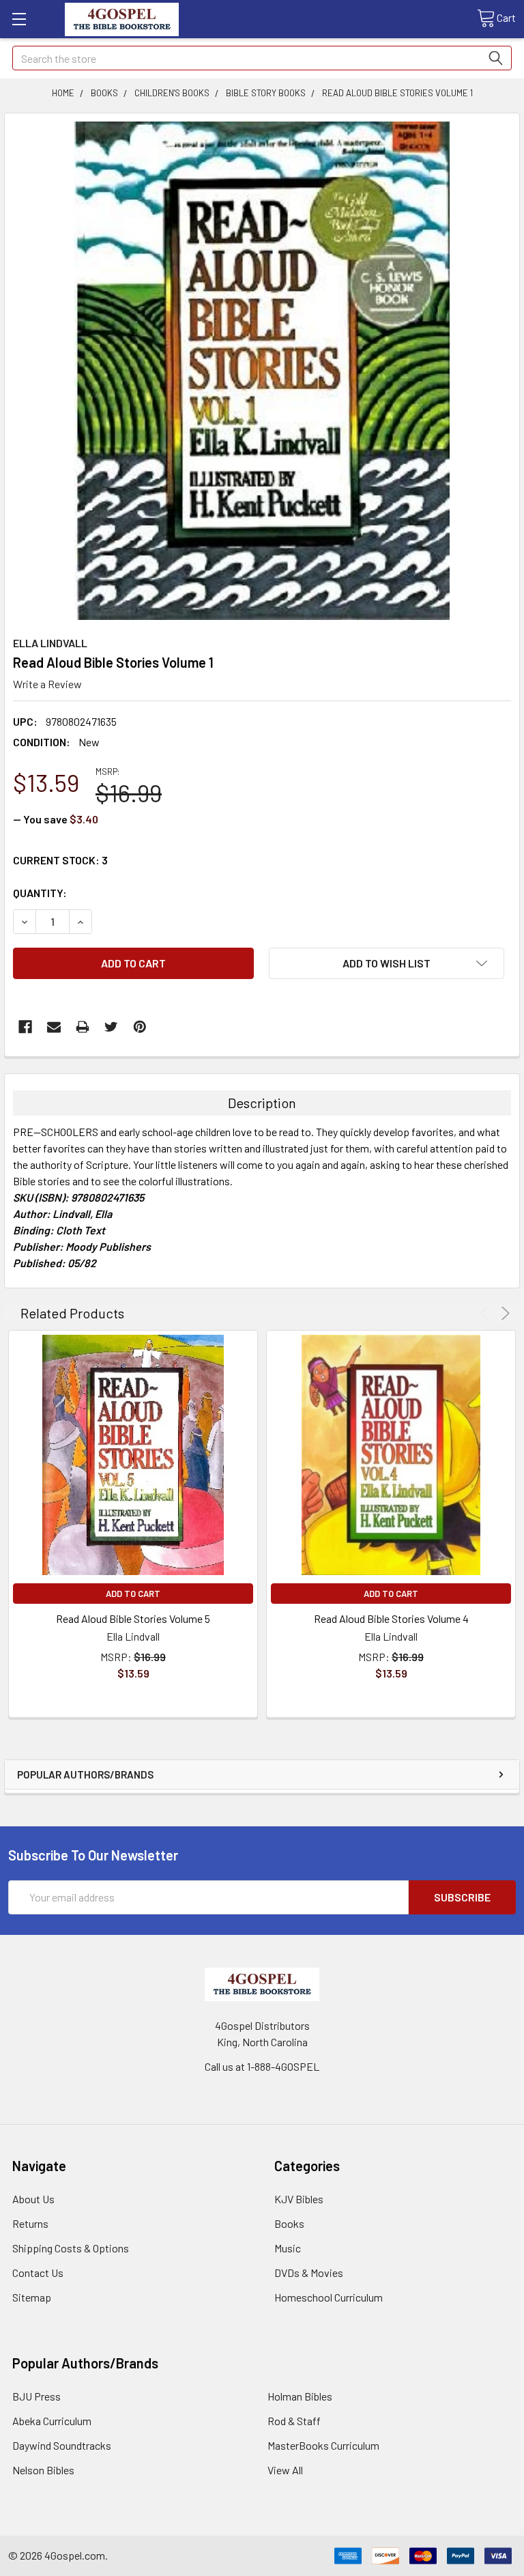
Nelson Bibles (43, 2470)
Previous (486, 1313)
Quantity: (40, 893)
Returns (30, 2223)
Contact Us (38, 2273)
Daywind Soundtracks (62, 2445)
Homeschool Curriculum (329, 2297)
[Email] (54, 1027)
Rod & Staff (294, 2421)
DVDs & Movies (309, 2273)
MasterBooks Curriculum (323, 2445)
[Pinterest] (140, 1027)
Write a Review (47, 684)
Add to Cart (133, 1594)
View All (285, 2470)
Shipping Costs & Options (71, 2248)
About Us (33, 2199)
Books (289, 2223)
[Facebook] (25, 1027)
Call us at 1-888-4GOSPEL (262, 2066)
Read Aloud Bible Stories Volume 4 (391, 1618)
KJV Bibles (299, 2199)
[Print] (83, 1027)
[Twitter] (111, 1027)
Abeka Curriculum (52, 2421)
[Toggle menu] (19, 19)
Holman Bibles (300, 2396)
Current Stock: (60, 860)
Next (503, 1313)
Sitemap (32, 2297)
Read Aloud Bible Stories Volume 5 (133, 1618)
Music (288, 2248)
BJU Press (37, 2396)
